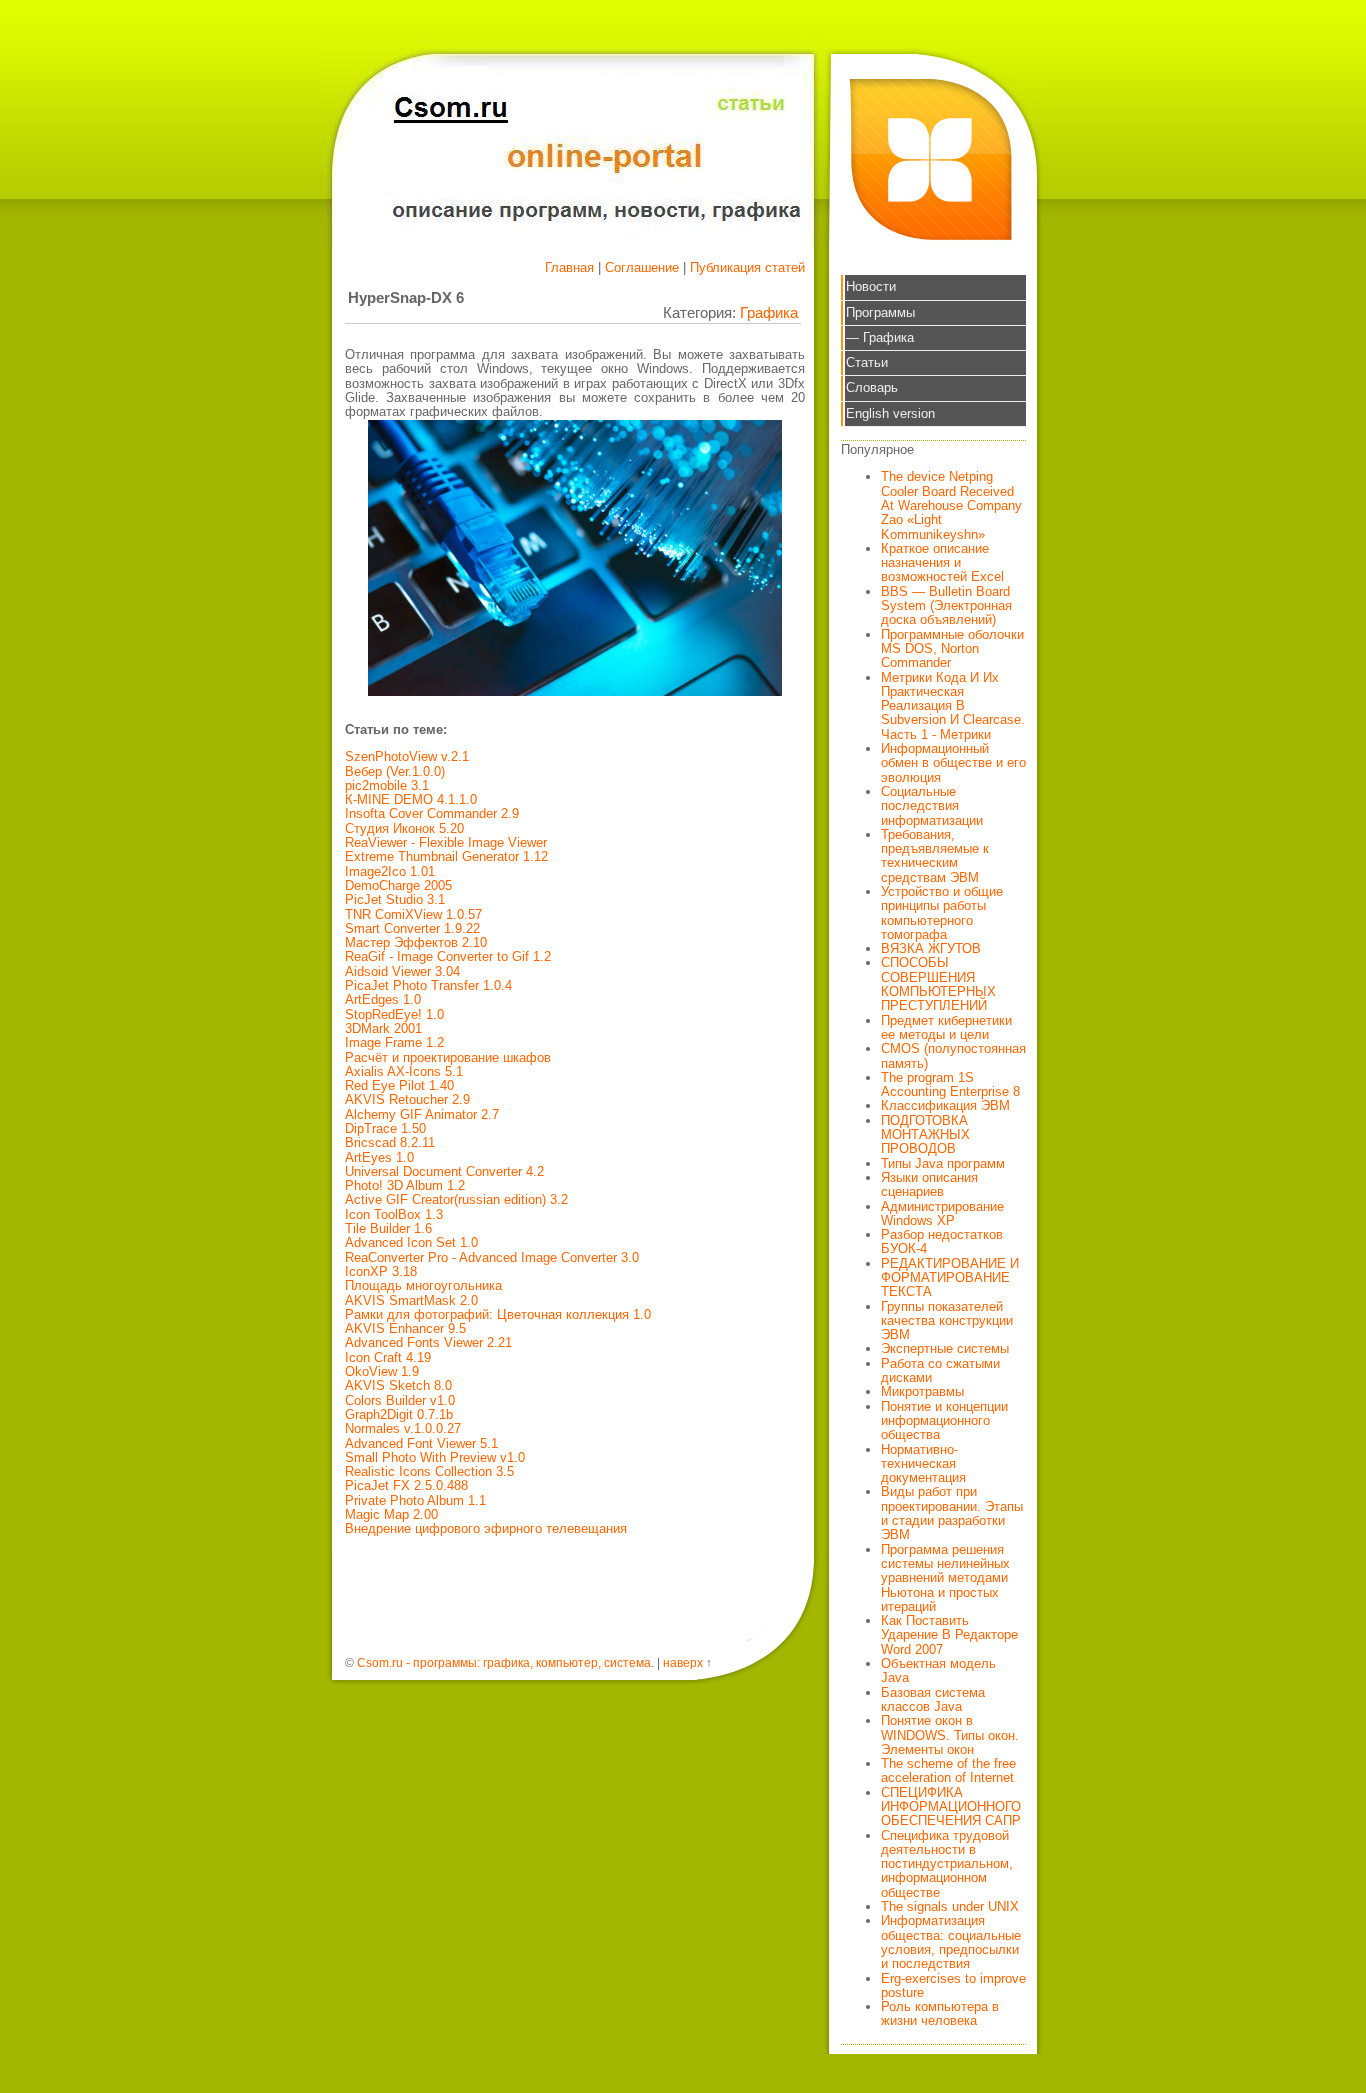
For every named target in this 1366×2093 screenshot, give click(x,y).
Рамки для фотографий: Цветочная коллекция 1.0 (498, 1314)
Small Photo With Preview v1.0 (435, 1457)
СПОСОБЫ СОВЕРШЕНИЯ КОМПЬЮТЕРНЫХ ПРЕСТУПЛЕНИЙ (938, 984)
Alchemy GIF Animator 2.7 (422, 1114)
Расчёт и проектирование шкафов (448, 1057)
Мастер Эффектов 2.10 (416, 942)
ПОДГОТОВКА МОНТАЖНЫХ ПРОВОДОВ (925, 1135)
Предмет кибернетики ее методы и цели (946, 1027)
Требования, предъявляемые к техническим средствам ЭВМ (935, 856)
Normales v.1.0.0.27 (403, 1428)
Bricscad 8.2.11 (390, 1142)
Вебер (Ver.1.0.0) (395, 771)
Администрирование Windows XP (942, 1213)
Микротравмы (922, 1391)
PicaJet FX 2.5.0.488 (406, 1485)
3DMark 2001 (383, 1028)
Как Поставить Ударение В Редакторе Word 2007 (949, 1635)
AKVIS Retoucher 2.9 (407, 1099)
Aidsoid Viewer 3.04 (402, 971)
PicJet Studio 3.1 (395, 899)
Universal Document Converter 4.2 (444, 1171)
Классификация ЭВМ (945, 1105)
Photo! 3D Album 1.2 (405, 1185)
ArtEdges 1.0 (383, 999)
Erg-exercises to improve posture (953, 1985)
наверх (683, 1663)
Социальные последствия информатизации (932, 806)
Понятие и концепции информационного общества (944, 1421)
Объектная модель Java (938, 1670)
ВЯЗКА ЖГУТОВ (931, 948)
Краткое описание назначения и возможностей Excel (942, 563)
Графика (769, 312)
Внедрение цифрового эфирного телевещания (486, 1528)
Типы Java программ (943, 1163)
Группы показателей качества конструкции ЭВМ (947, 1321)
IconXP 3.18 (381, 1271)
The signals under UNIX (950, 1906)
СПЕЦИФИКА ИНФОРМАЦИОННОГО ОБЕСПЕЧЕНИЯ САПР (951, 1807)
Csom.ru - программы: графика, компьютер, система (504, 1663)
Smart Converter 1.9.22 (412, 928)
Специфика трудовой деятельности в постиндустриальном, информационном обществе (947, 1864)
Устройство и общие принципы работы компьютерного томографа (942, 913)
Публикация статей (747, 267)
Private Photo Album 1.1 (415, 1500)
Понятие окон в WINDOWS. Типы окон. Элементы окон (950, 1735)
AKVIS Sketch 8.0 (398, 1385)
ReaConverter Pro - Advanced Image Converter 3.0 (492, 1257)
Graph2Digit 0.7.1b (399, 1414)
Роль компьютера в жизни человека (940, 2013)
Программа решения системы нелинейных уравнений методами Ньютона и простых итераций (945, 1578)
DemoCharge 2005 (398, 885)
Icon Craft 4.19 (388, 1357)
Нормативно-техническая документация (923, 1464)
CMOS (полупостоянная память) (953, 1055)
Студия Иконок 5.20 (404, 828)
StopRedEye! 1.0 (394, 1014)
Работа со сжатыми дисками (940, 1370)
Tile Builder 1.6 (388, 1228)
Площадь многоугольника (423, 1285)
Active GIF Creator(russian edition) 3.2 (456, 1199)
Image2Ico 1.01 (390, 871)
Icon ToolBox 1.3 (394, 1214)
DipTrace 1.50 (385, 1128)
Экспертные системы (945, 1348)
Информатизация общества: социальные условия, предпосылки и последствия (951, 1942)
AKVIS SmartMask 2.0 (411, 1300)
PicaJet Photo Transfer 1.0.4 (428, 985)
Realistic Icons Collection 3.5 (429, 1471)
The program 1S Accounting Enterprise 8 (950, 1084)
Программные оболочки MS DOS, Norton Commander (952, 649)
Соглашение (642, 267)
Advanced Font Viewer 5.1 (421, 1443)
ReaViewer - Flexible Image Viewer (446, 842)
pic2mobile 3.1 (387, 785)
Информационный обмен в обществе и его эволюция (953, 763)
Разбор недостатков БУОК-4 (942, 1241)
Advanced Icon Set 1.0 (411, 1242)
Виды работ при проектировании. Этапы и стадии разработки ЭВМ (952, 1513)
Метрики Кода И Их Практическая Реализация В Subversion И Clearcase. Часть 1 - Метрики (953, 706)
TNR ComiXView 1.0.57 (413, 914)
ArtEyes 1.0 (379, 1157)
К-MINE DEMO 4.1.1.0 (411, 799)
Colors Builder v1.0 (400, 1400)
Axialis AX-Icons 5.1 (404, 1071)
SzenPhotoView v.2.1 (407, 756)
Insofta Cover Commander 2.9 (432, 813)
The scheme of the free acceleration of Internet (948, 1770)
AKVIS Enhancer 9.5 (405, 1328)
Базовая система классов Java (933, 1699)
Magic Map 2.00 (391, 1514)
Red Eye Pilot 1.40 (399, 1085)
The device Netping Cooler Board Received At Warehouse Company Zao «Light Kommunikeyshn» (951, 505)
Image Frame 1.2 (394, 1042)
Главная (569, 267)
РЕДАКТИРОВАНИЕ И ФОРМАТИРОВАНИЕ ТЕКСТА (950, 1278)
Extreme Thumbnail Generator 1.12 (446, 856)
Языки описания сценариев (929, 1184)
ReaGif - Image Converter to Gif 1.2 (448, 956)
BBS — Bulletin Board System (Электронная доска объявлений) (946, 606)
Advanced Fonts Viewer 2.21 (428, 1342)
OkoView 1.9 (382, 1371)
